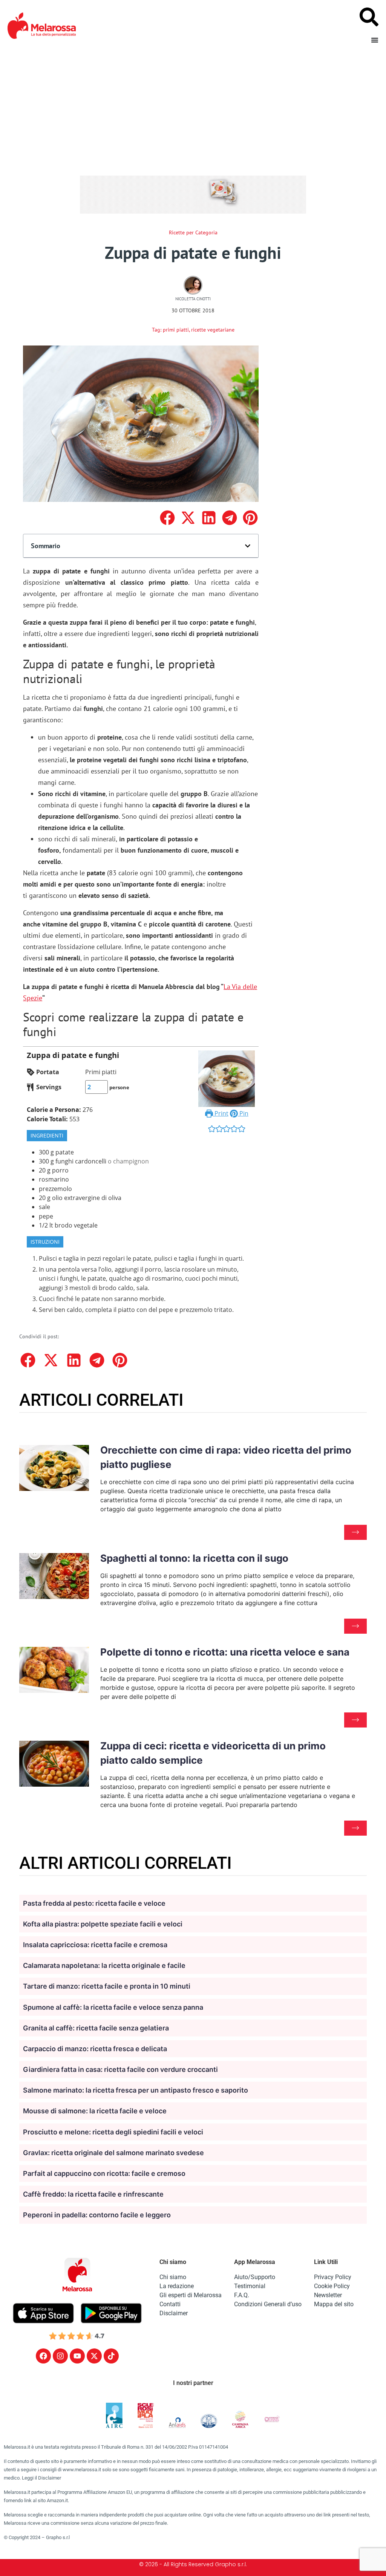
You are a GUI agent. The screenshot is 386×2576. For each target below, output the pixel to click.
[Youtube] (77, 2356)
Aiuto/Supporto (255, 2277)
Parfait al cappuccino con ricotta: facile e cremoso (104, 2173)
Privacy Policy (333, 2277)
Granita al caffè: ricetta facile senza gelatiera (96, 2028)
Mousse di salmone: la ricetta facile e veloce (95, 2111)
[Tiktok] (111, 2356)
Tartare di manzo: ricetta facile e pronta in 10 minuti (107, 1986)
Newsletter (328, 2295)
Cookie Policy (332, 2286)
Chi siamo (173, 2277)
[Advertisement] (193, 108)
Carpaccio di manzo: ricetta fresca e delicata (95, 2049)
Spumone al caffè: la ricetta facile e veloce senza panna (113, 2007)
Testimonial (250, 2286)
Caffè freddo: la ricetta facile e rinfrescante (93, 2194)
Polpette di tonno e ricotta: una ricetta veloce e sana (225, 1652)
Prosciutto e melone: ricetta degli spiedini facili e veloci (113, 2132)
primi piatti (176, 330)
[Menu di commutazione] (375, 40)
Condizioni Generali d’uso (268, 2304)
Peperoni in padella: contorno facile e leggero (97, 2215)
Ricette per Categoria (193, 232)
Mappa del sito (334, 2304)
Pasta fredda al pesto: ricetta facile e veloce (94, 1903)
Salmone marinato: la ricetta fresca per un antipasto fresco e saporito (136, 2090)
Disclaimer (174, 2313)
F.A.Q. (242, 2295)
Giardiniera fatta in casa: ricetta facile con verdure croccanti (120, 2069)
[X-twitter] (94, 2356)
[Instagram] (60, 2356)
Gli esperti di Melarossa (191, 2295)
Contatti (170, 2304)
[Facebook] (43, 2356)
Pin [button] (243, 1113)
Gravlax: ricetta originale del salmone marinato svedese (113, 2153)
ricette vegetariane (213, 330)
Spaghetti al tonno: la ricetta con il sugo (194, 1558)
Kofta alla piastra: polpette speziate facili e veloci (103, 1924)
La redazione (177, 2286)
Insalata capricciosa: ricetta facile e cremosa (95, 1945)
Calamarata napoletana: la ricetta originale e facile (104, 1965)
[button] (167, 518)
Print (221, 1113)
